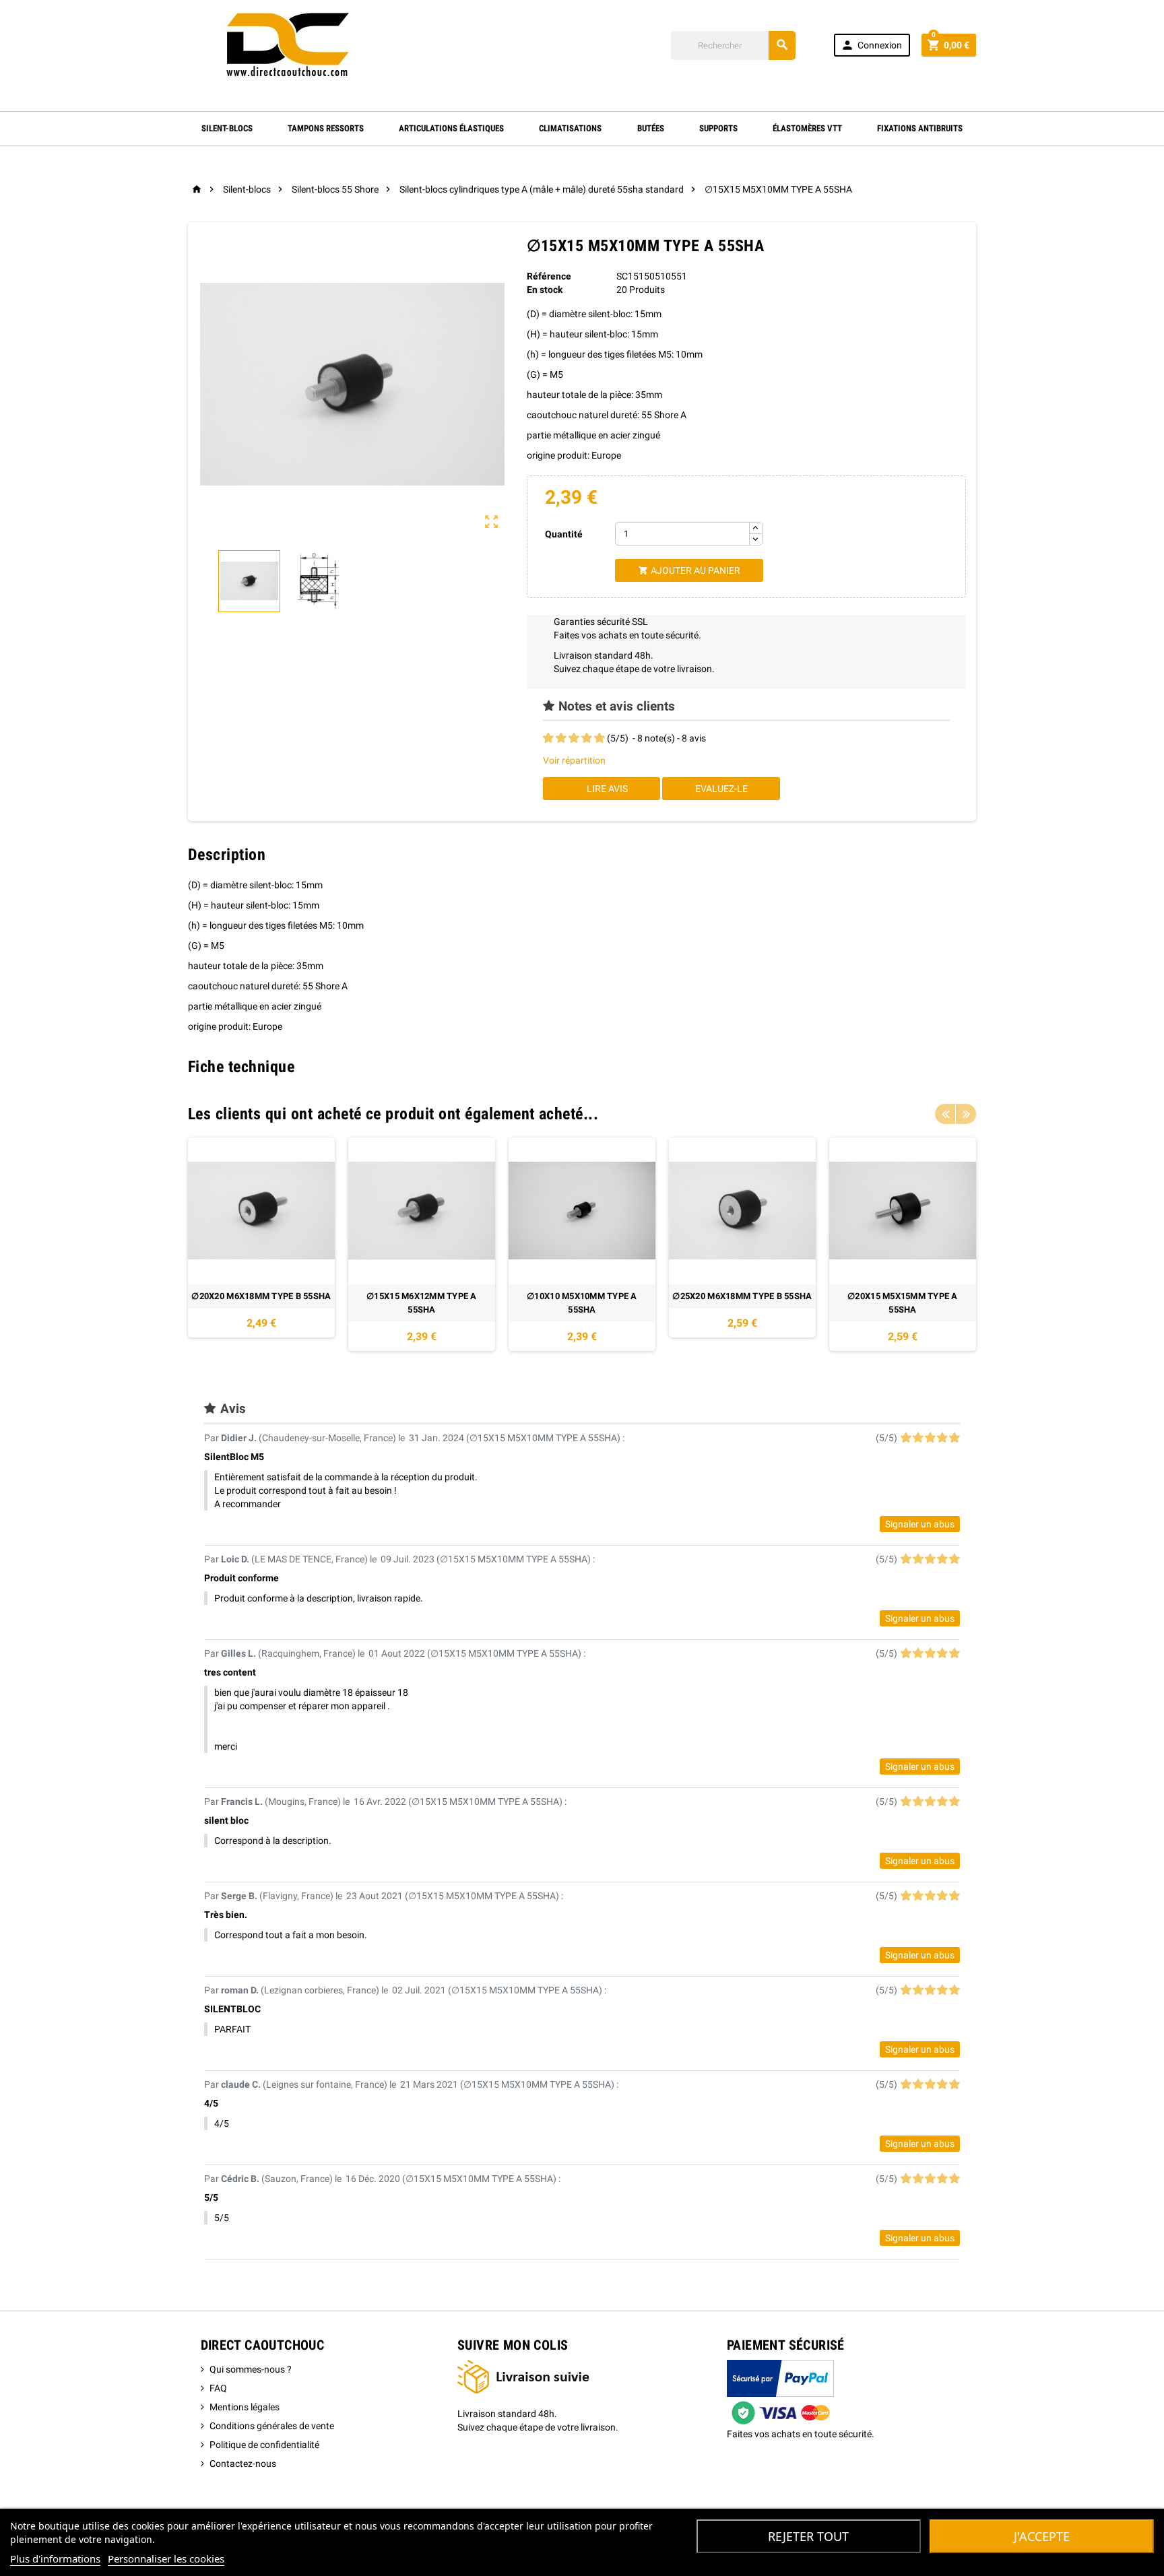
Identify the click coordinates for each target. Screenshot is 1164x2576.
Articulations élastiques (451, 128)
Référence (549, 276)
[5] (600, 738)
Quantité (564, 534)
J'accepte (1042, 2536)
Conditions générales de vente (272, 2426)
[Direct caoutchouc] (289, 44)
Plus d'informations (55, 2558)
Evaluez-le (721, 789)
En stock (545, 290)
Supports (718, 128)
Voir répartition (574, 760)
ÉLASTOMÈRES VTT (807, 128)
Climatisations (570, 128)
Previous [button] (945, 1114)
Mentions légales (245, 2407)
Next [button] (966, 1114)
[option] (261, 1244)
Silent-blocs (227, 128)
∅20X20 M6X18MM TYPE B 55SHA (261, 1296)
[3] (574, 738)
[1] (548, 738)
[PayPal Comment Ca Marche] (780, 2392)
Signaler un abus (920, 1524)
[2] (561, 738)
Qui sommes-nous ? (251, 2369)
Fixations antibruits (920, 128)
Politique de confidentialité (264, 2445)
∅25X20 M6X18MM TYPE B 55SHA (742, 1296)
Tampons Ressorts (326, 128)
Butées (651, 128)
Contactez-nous (243, 2464)
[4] (587, 738)
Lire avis (606, 789)
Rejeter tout (808, 2536)
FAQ (218, 2388)
